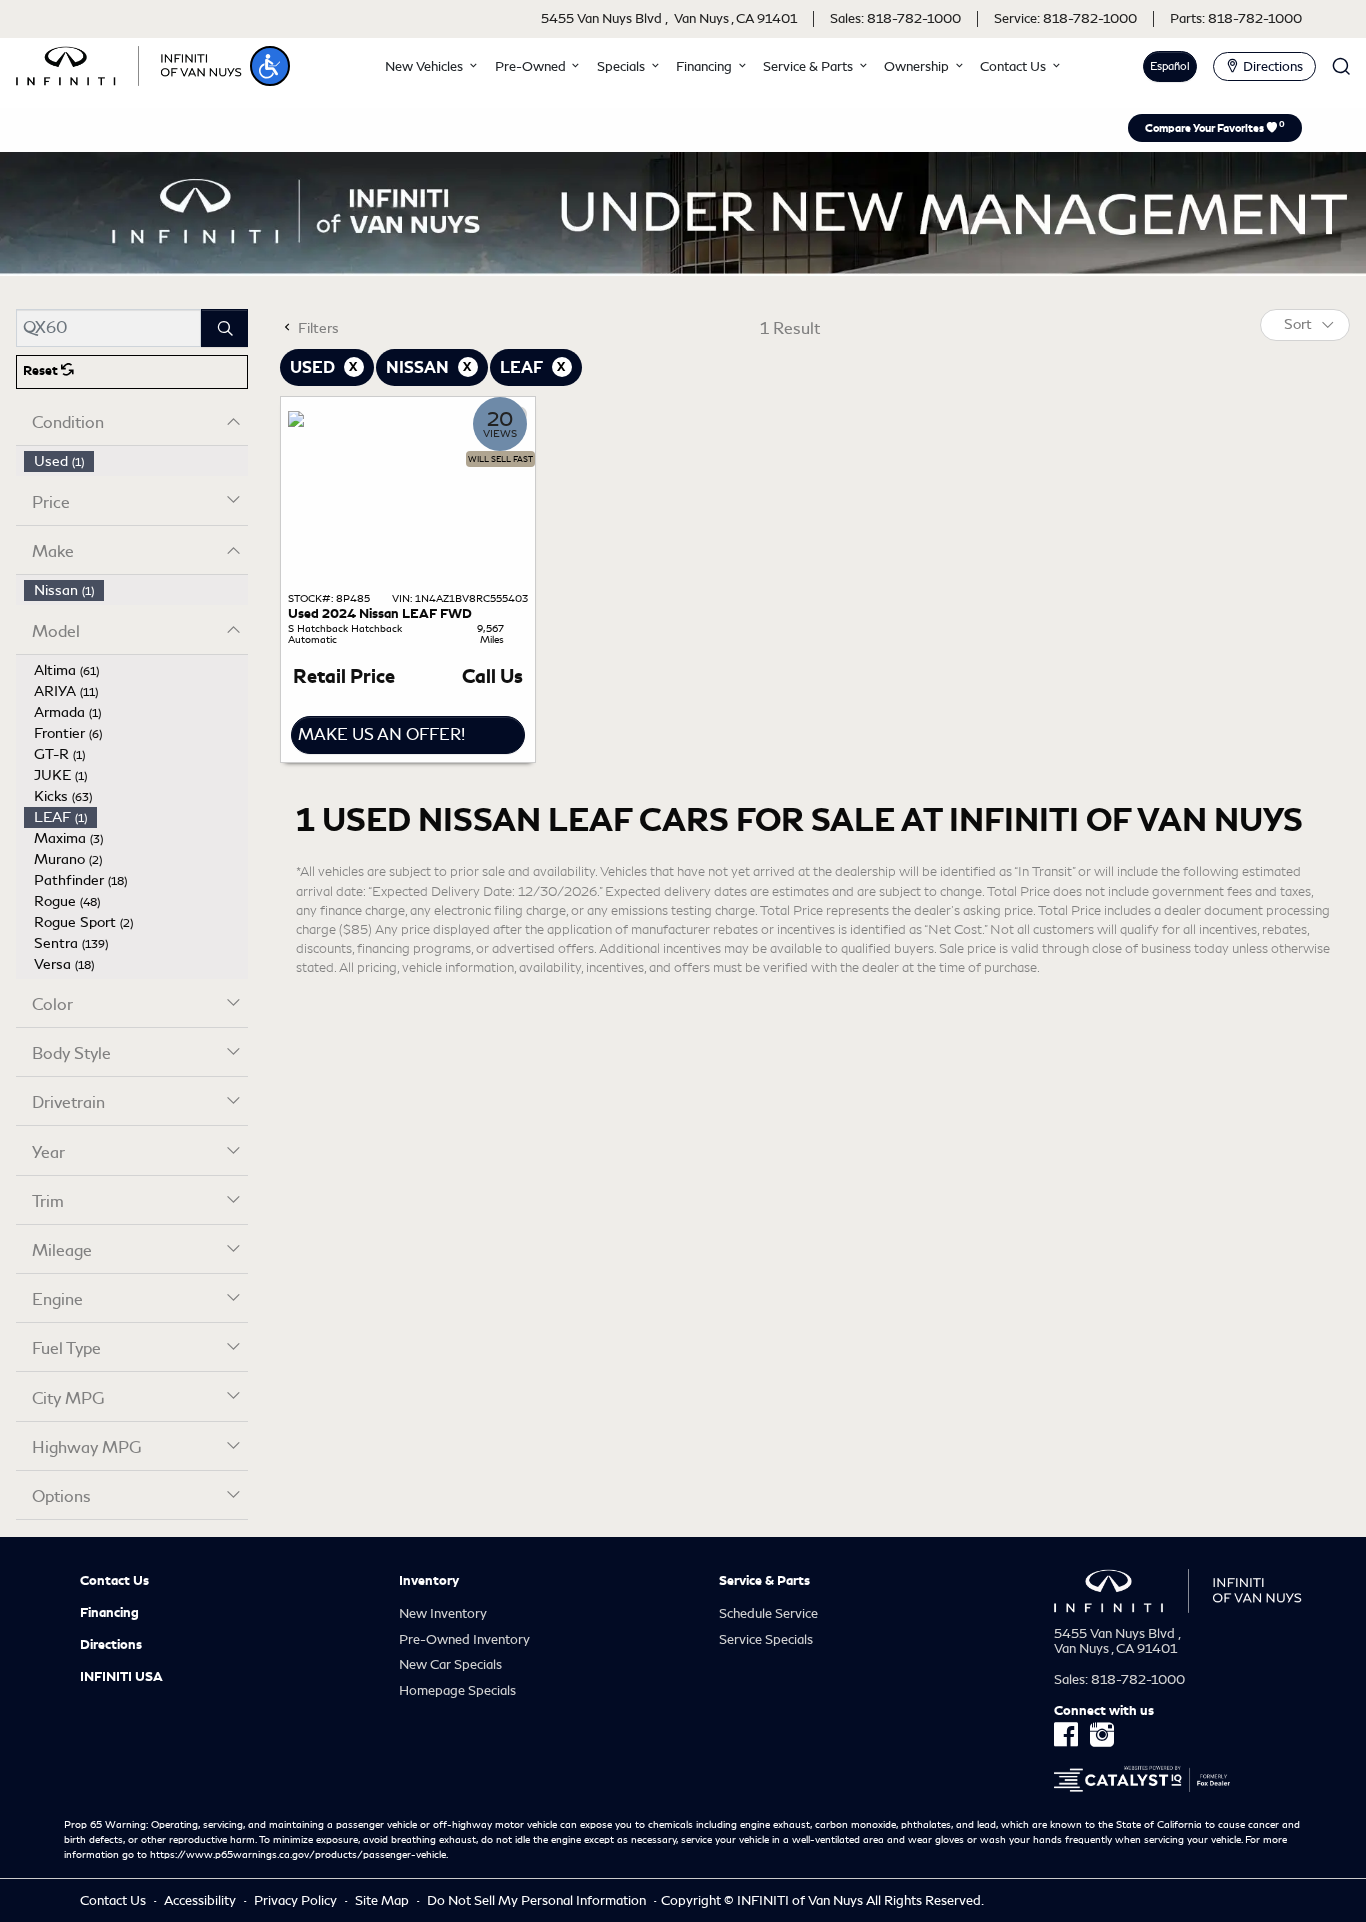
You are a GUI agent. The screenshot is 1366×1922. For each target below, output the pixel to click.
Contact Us (114, 1581)
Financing (109, 1613)
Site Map (383, 1900)
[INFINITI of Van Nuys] (129, 62)
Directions (111, 1645)
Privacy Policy (297, 1900)
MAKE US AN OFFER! (381, 734)
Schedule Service (768, 1613)
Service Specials (766, 1639)
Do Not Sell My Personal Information (538, 1900)
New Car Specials (450, 1664)
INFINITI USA (121, 1677)
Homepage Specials (457, 1690)
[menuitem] (136, 461)
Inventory (429, 1581)
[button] (270, 66)
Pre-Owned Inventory (464, 1639)
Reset (42, 371)
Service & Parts (764, 1581)
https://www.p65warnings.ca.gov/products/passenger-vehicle (298, 1855)
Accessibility (201, 1900)
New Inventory (443, 1613)
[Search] (224, 328)
